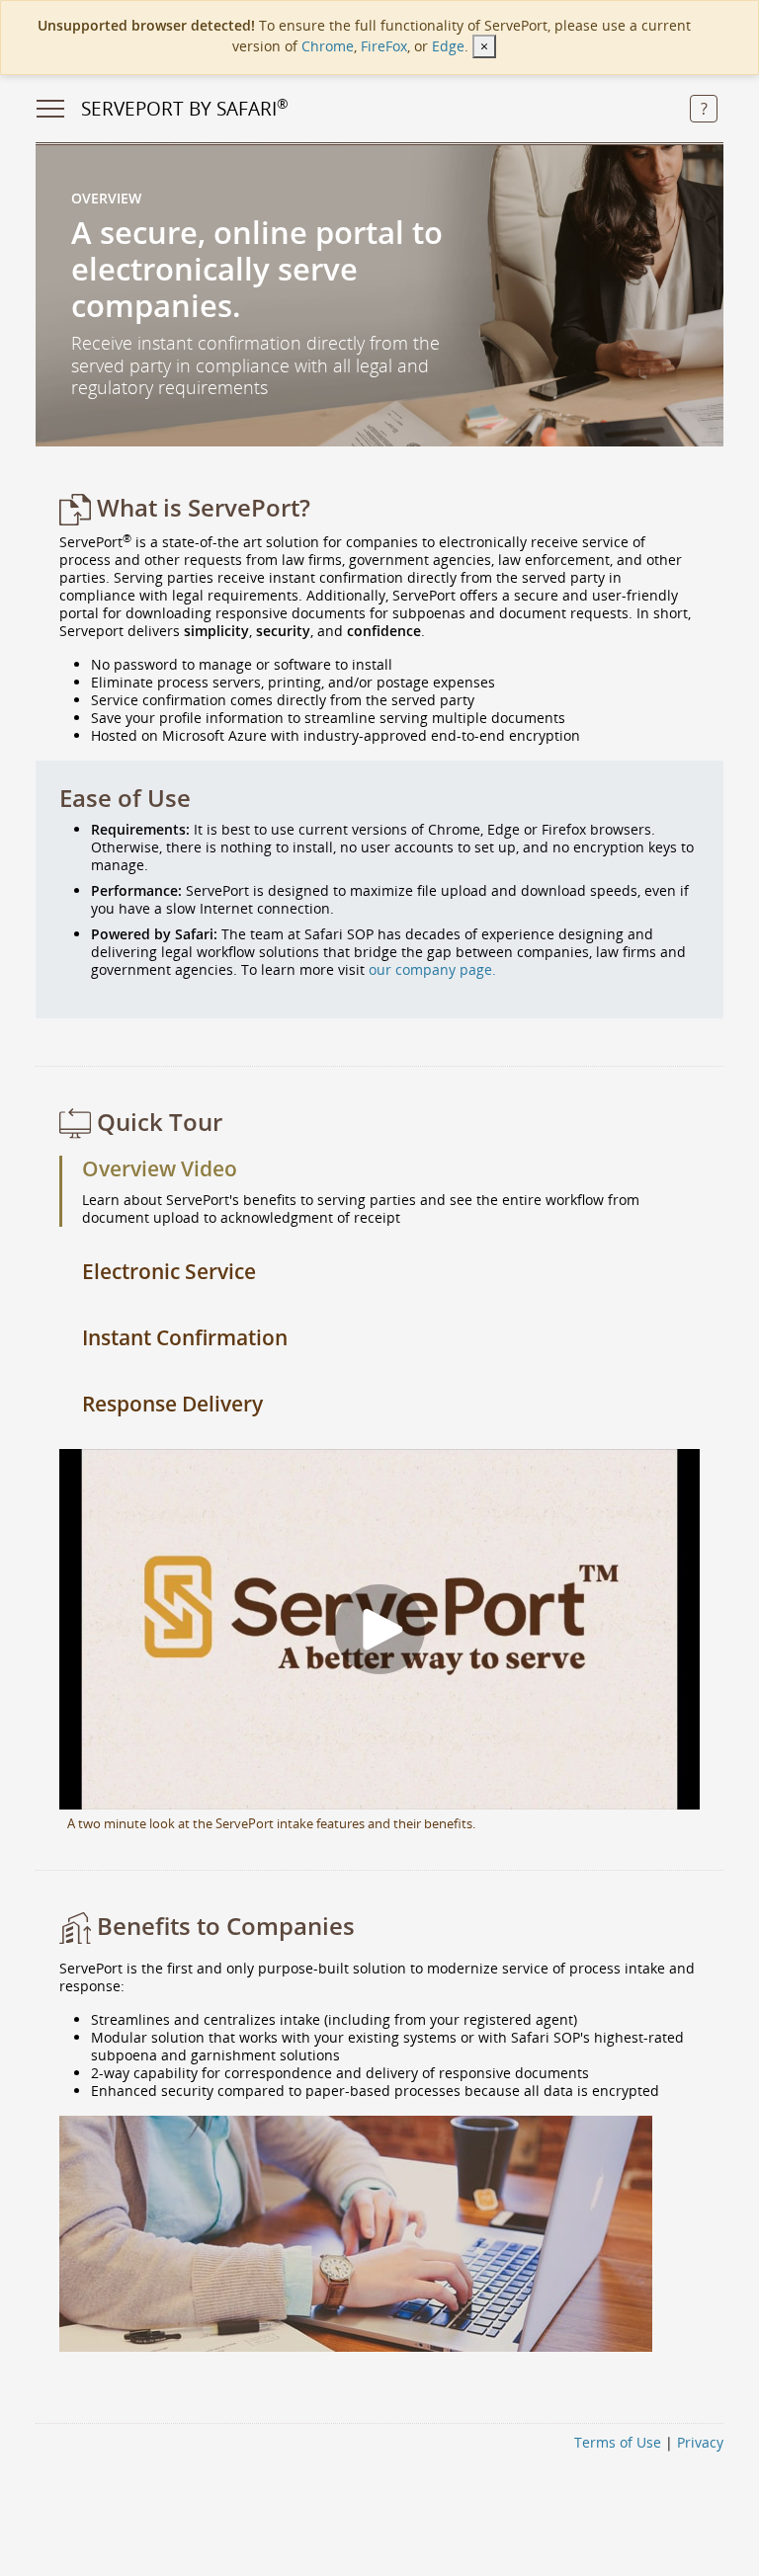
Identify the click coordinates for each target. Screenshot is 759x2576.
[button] (704, 110)
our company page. (432, 969)
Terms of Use (618, 2442)
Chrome (328, 46)
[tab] (379, 1169)
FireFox (384, 46)
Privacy (700, 2442)
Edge (448, 46)
